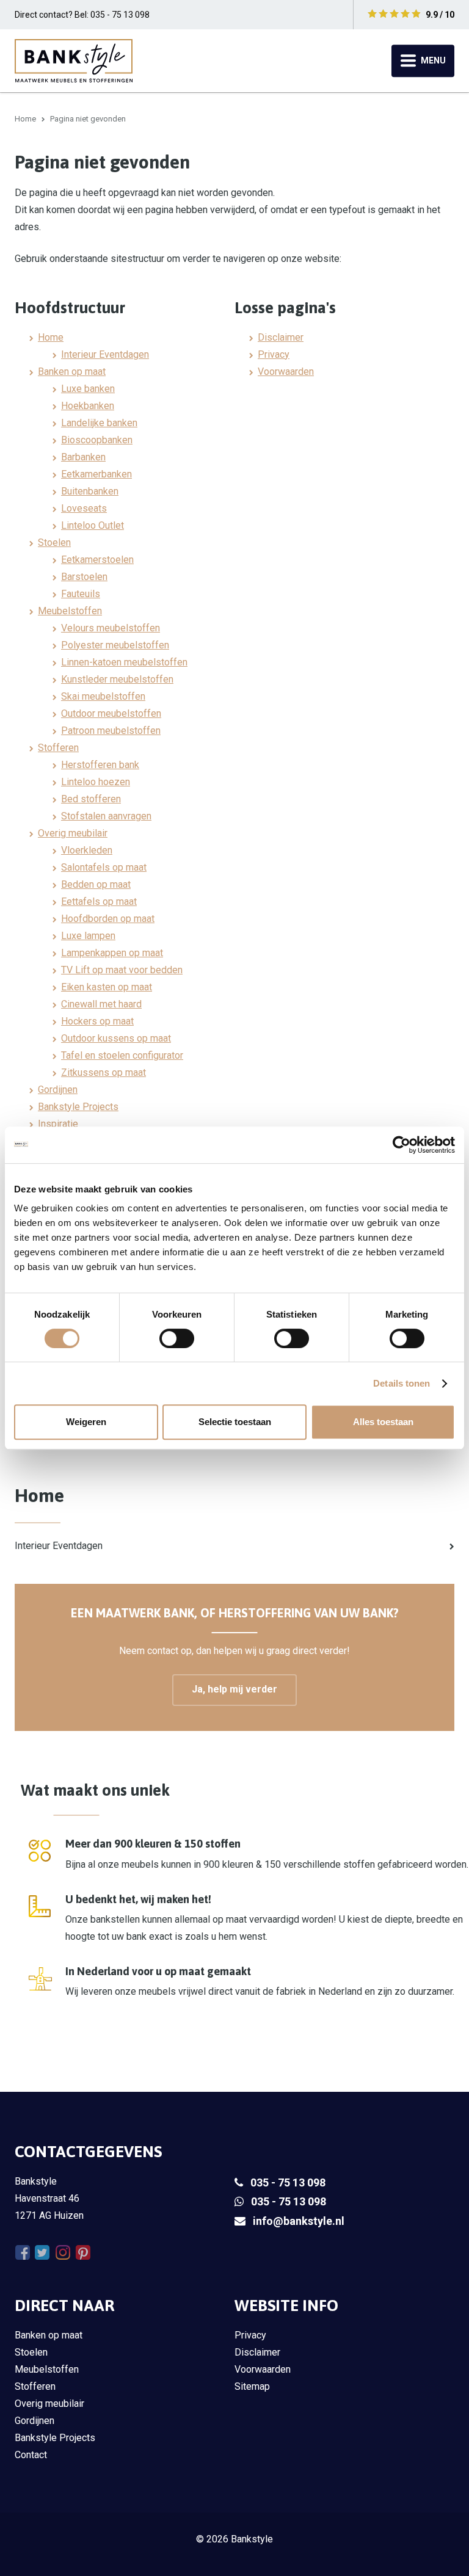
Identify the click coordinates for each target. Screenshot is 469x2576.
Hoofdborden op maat (108, 919)
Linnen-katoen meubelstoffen (124, 662)
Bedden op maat (96, 884)
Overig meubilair (73, 833)
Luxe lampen (88, 936)
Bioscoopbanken (97, 440)
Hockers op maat (97, 1021)
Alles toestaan (383, 1422)
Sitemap (252, 2386)
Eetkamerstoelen (97, 560)
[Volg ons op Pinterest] (83, 2253)
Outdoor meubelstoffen (111, 713)
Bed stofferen (91, 799)
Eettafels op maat (99, 902)
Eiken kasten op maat (107, 987)
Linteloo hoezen (96, 782)
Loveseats (84, 508)
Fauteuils (81, 594)
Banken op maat (72, 372)
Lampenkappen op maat (112, 953)
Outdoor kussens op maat (116, 1038)
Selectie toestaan (235, 1422)
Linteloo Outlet (93, 525)
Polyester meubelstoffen (115, 645)
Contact (31, 2455)
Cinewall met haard (101, 1004)
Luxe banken (88, 389)
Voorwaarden (286, 372)
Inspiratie (58, 1124)
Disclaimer (281, 337)
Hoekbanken (88, 406)
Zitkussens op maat (104, 1072)
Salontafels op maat (104, 867)
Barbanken (83, 457)
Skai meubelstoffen (103, 696)
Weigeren (86, 1422)
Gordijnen (58, 1090)
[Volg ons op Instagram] (63, 2253)
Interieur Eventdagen (105, 354)
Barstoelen (84, 577)
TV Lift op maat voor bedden (122, 970)
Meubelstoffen (70, 611)
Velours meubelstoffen (111, 628)
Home (25, 119)
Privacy (274, 354)
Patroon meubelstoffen (111, 731)
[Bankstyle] (74, 60)
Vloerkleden (87, 850)
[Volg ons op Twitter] (42, 2253)
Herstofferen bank (100, 765)
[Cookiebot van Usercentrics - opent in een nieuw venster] (402, 1145)
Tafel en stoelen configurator (122, 1055)
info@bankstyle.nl (299, 2221)
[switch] (177, 1338)
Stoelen (54, 542)
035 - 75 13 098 (288, 2182)
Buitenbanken (90, 491)
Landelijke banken (99, 423)
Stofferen (58, 748)
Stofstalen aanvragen (106, 816)
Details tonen (402, 1383)
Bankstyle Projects (78, 1107)
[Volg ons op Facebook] (22, 2253)
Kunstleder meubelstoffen (117, 679)
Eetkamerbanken (96, 474)
